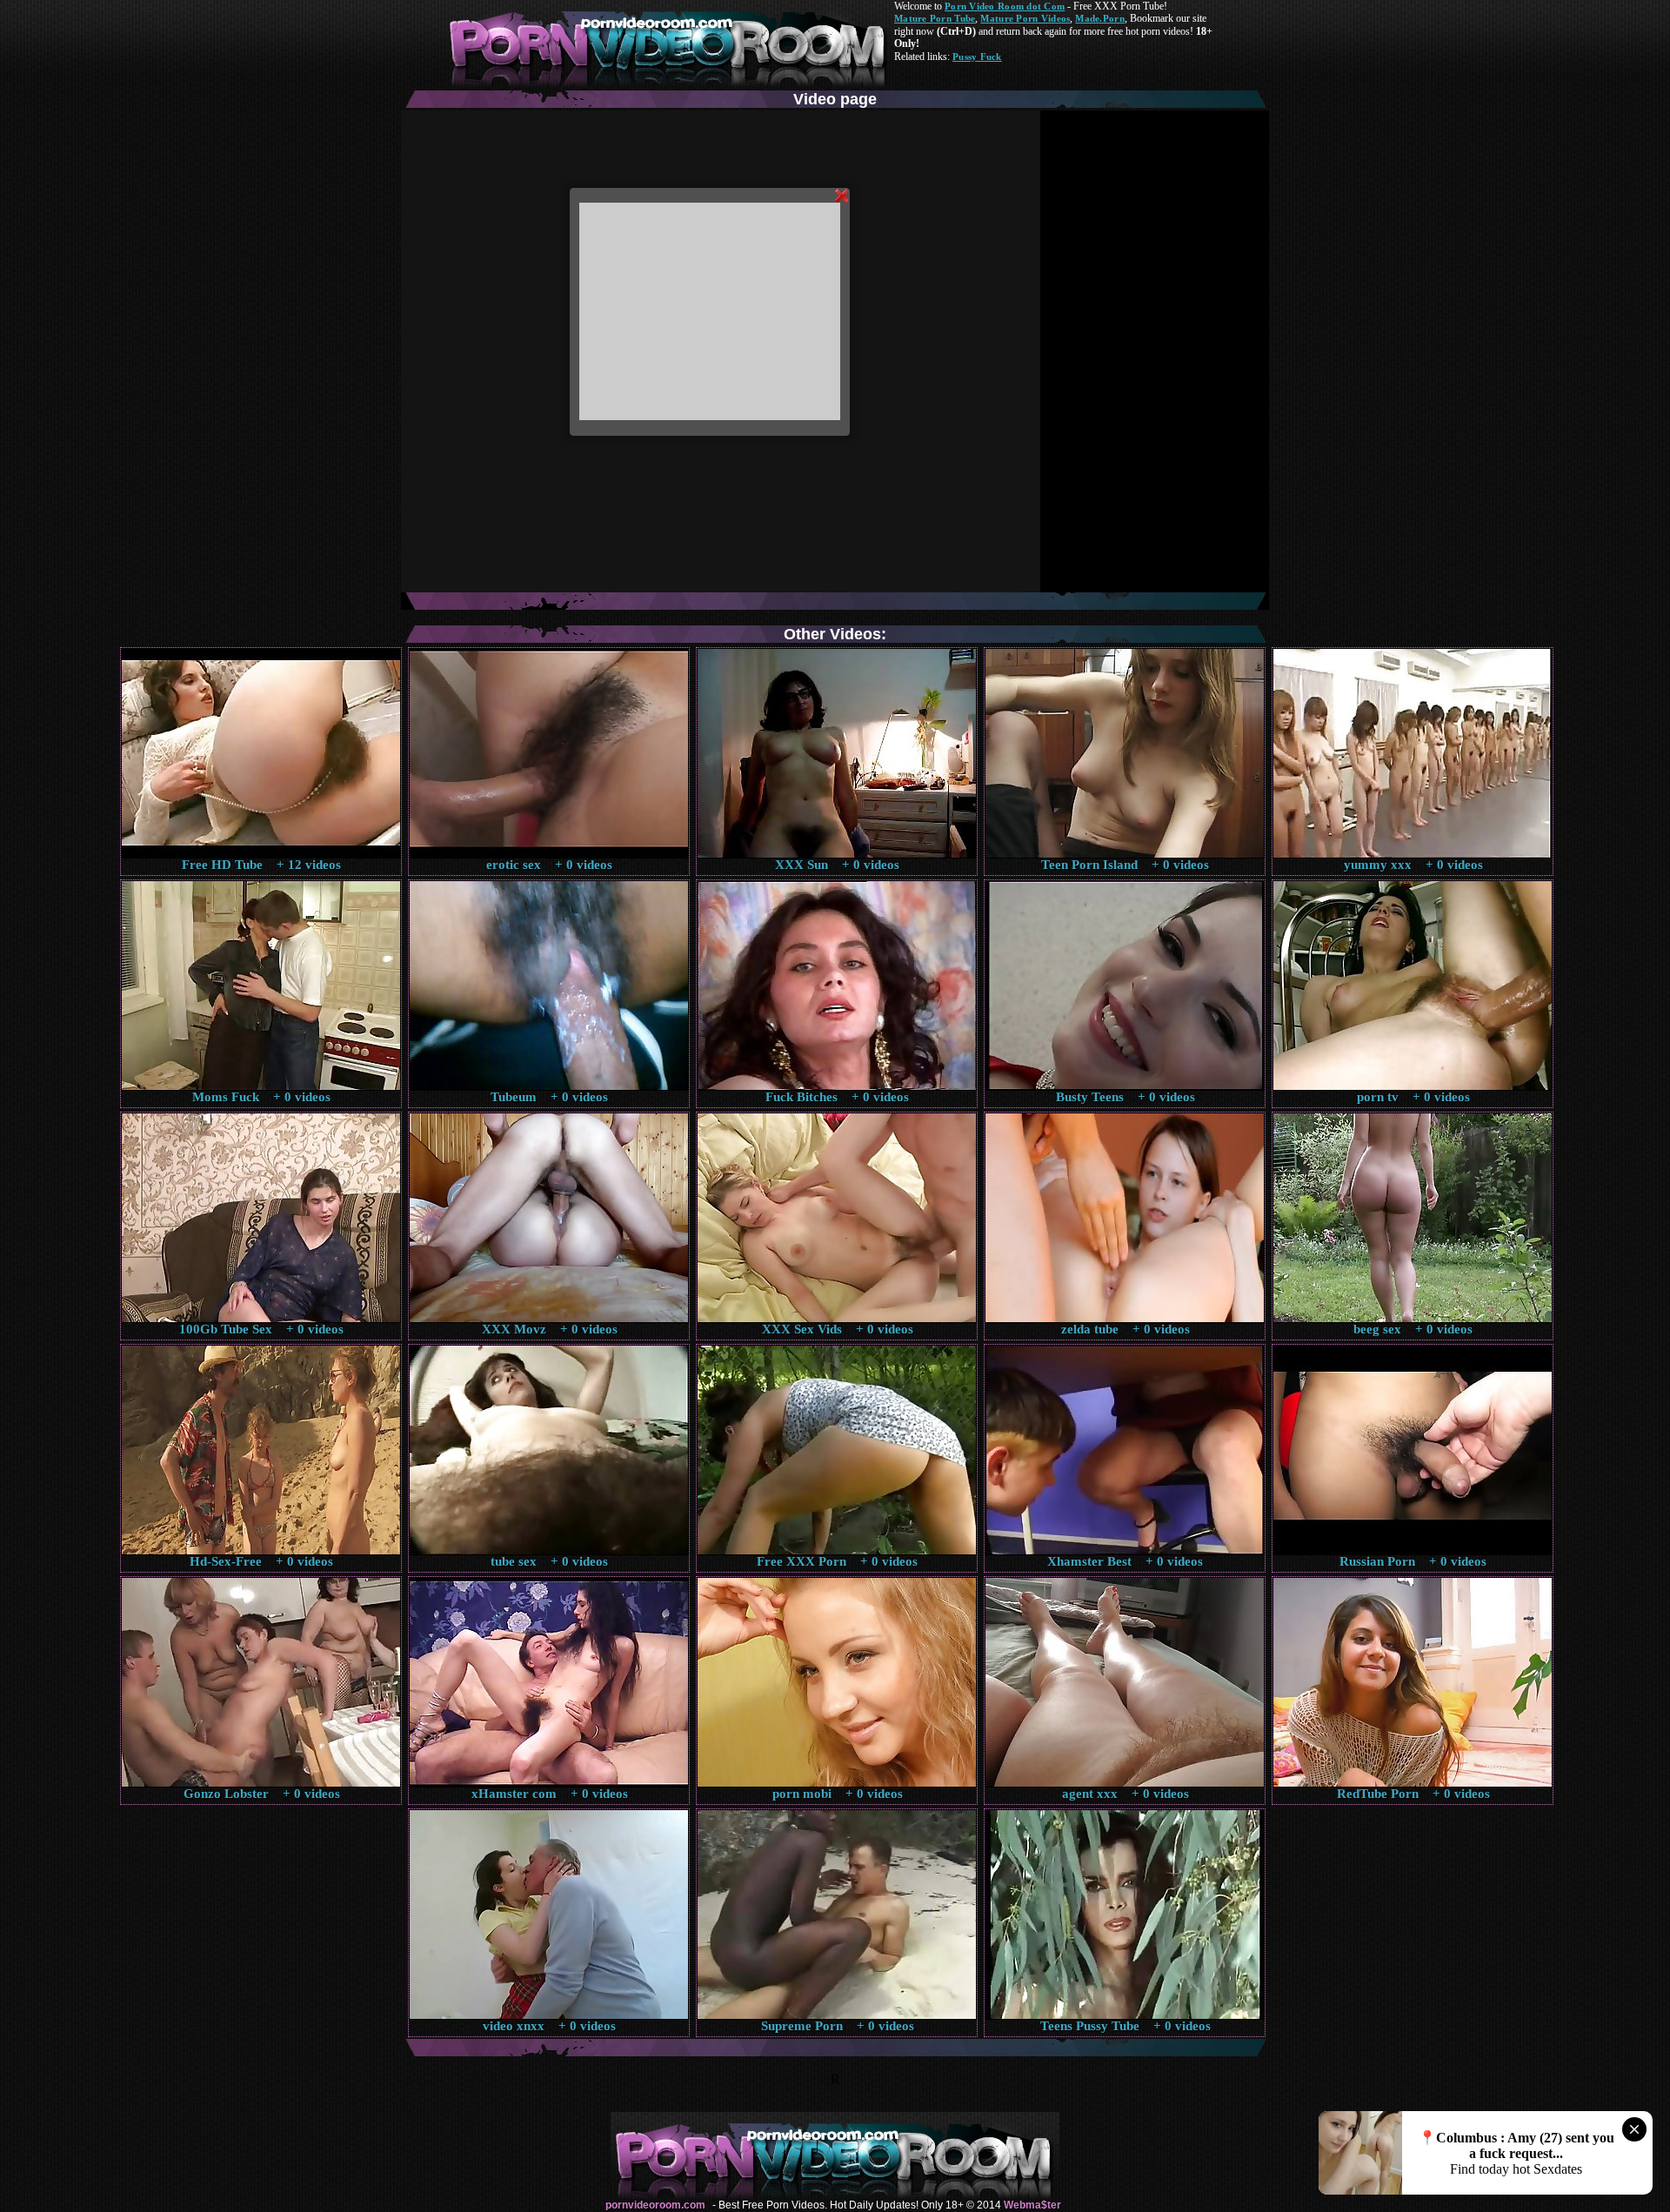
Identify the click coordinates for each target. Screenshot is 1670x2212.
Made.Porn (1099, 18)
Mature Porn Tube (935, 18)
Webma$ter (1032, 2205)
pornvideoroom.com (655, 2205)
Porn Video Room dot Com (1005, 6)
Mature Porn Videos (1025, 18)
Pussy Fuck (977, 57)
